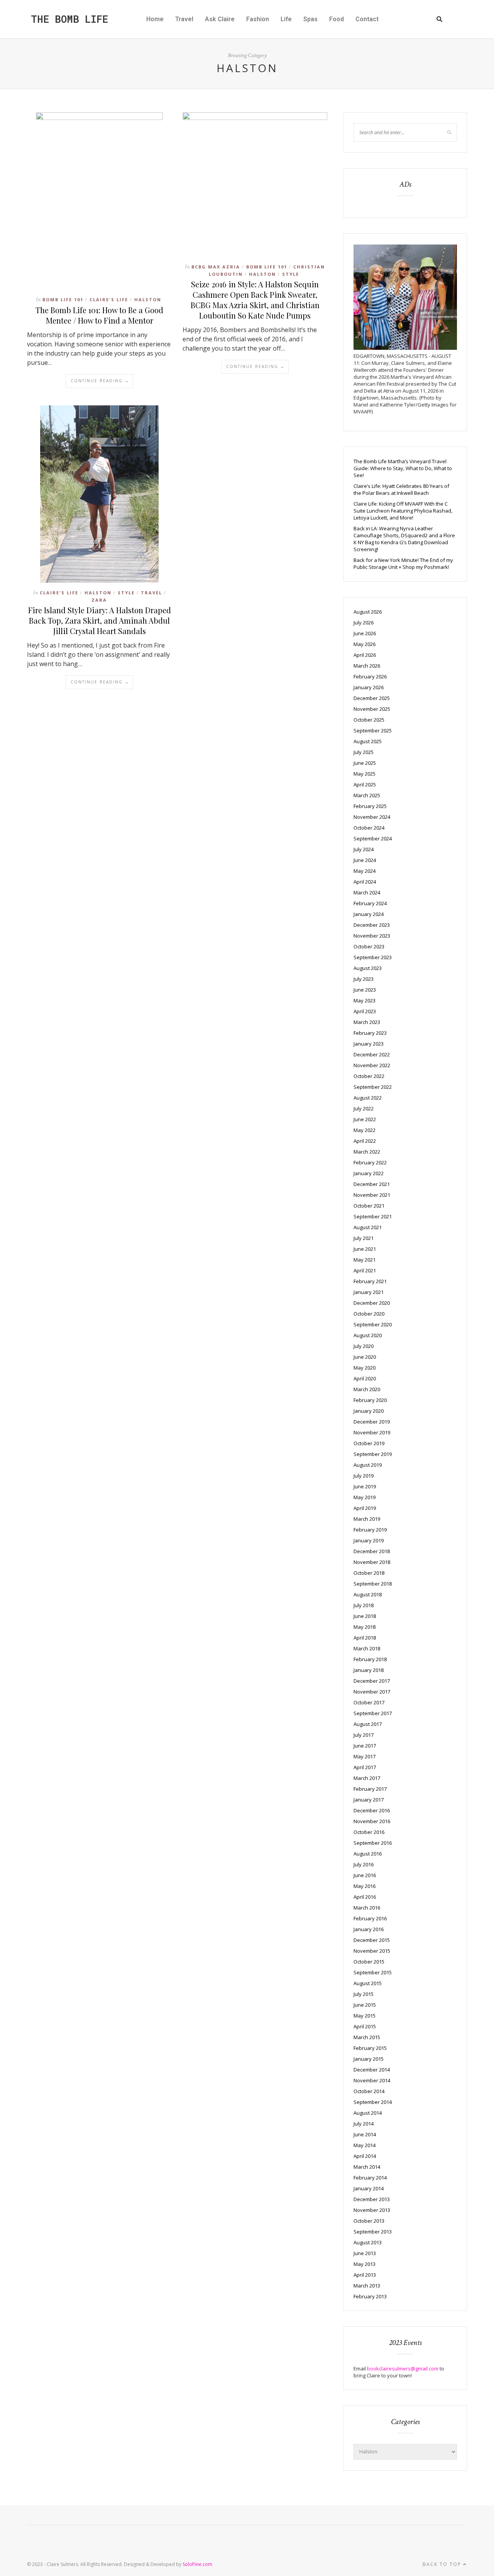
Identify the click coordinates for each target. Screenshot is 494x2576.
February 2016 (370, 1918)
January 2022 (369, 1173)
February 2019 (370, 1530)
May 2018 (365, 1627)
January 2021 (369, 1292)
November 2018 (372, 1562)
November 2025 (372, 709)
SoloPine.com (197, 2564)
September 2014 (373, 2102)
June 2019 (365, 1486)
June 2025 (365, 763)
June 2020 (365, 1357)
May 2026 (365, 644)
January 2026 (369, 687)
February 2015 (370, 2048)
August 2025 (368, 741)
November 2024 (372, 817)
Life (286, 19)
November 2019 (372, 1432)
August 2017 (368, 1724)
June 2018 (365, 1616)
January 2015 (369, 2059)
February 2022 (370, 1162)
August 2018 (368, 1594)
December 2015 (372, 1940)
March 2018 (367, 1648)
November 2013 (372, 2210)
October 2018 (369, 1573)
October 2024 (369, 828)
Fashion (258, 19)
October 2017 (369, 1702)
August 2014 (368, 2113)
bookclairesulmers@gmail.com (403, 2369)
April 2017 (365, 1767)
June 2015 (365, 2005)
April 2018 (365, 1638)
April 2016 (365, 1897)
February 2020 (370, 1400)
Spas (310, 19)
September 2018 (373, 1584)
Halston (148, 299)
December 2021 (372, 1184)
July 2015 (364, 1994)
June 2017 (365, 1746)
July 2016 (364, 1864)
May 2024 (365, 871)
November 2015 (372, 1951)
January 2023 (369, 1044)
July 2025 (364, 752)
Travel (184, 19)
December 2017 (372, 1681)
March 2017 (367, 1778)
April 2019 (365, 1508)
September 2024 (373, 838)
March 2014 (367, 2167)
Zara (99, 600)
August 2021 (368, 1227)
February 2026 (370, 676)
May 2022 (365, 1130)
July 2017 (364, 1735)
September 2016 (373, 1843)
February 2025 (370, 806)
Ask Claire (220, 19)
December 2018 (372, 1551)
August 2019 (368, 1465)
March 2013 (367, 2286)
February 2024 (370, 903)
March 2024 (367, 892)
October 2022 (369, 1076)
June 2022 (365, 1119)
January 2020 (369, 1411)
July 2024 (364, 849)
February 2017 (370, 1789)
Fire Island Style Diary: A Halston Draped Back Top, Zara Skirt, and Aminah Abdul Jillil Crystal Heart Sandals (100, 620)
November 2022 (372, 1065)
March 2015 (367, 2037)
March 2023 (367, 1022)
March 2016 (367, 1908)
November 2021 (372, 1195)
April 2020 (365, 1378)
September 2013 (373, 2232)
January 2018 (369, 1670)
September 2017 (373, 1713)
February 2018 (370, 1659)
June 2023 (365, 990)
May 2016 (365, 1886)
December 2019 (372, 1422)
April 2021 (365, 1270)
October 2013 (369, 2221)
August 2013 (368, 2242)
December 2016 (372, 1810)
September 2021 (373, 1216)
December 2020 (372, 1303)
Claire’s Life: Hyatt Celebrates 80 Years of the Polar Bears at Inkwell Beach (401, 489)
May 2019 (365, 1497)
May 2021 (365, 1260)
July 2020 (364, 1346)
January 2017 (369, 1800)
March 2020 (367, 1389)
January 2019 (369, 1540)
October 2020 (369, 1314)
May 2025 (365, 774)
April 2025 (365, 784)
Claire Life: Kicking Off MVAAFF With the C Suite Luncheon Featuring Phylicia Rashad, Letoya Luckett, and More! (403, 511)
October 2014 (369, 2091)
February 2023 (370, 1033)
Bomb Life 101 (63, 299)
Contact (367, 19)
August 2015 (368, 1983)
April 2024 (365, 882)
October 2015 (369, 1962)
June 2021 (365, 1249)
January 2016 (369, 1929)
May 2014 (365, 2145)
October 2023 (369, 946)
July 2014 (364, 2124)
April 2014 (365, 2156)
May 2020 (365, 1368)
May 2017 (365, 1756)
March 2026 (367, 666)
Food (337, 19)
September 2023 (373, 957)
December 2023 (372, 925)
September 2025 (373, 730)
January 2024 (369, 914)
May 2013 (365, 2264)
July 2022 (364, 1108)
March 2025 (367, 795)
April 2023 (365, 1011)
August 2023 (368, 968)
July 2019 (364, 1476)
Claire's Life (109, 299)
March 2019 (367, 1519)
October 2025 (369, 720)
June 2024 (365, 860)
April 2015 (365, 2026)
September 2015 (373, 1972)
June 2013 (365, 2253)
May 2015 (365, 2016)
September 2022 (373, 1087)
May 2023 (365, 1000)
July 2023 (364, 979)
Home (155, 19)
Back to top (443, 2564)
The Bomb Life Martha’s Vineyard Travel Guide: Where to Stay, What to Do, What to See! (403, 468)
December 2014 (372, 2070)
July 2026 (364, 622)
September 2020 (373, 1324)
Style (291, 274)
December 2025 (372, 698)
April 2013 (365, 2275)
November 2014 (372, 2080)
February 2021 (370, 1281)
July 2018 (364, 1605)
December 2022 (372, 1054)
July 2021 (364, 1238)
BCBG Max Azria (216, 267)
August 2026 (368, 612)
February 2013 (370, 2296)
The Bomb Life (69, 19)
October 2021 (369, 1206)
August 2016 (368, 1854)
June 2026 (365, 633)
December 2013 (372, 2199)
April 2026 (365, 655)
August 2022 (368, 1098)
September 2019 (373, 1454)
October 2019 (369, 1443)
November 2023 (372, 936)
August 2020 (368, 1335)
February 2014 (370, 2178)
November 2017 (372, 1692)
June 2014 (365, 2134)
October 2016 (369, 1832)
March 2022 (367, 1152)
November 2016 (372, 1821)
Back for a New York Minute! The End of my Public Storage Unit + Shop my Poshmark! (403, 563)
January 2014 (369, 2188)
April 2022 (365, 1141)
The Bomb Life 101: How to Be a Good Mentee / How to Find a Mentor (99, 315)
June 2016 (365, 1875)
